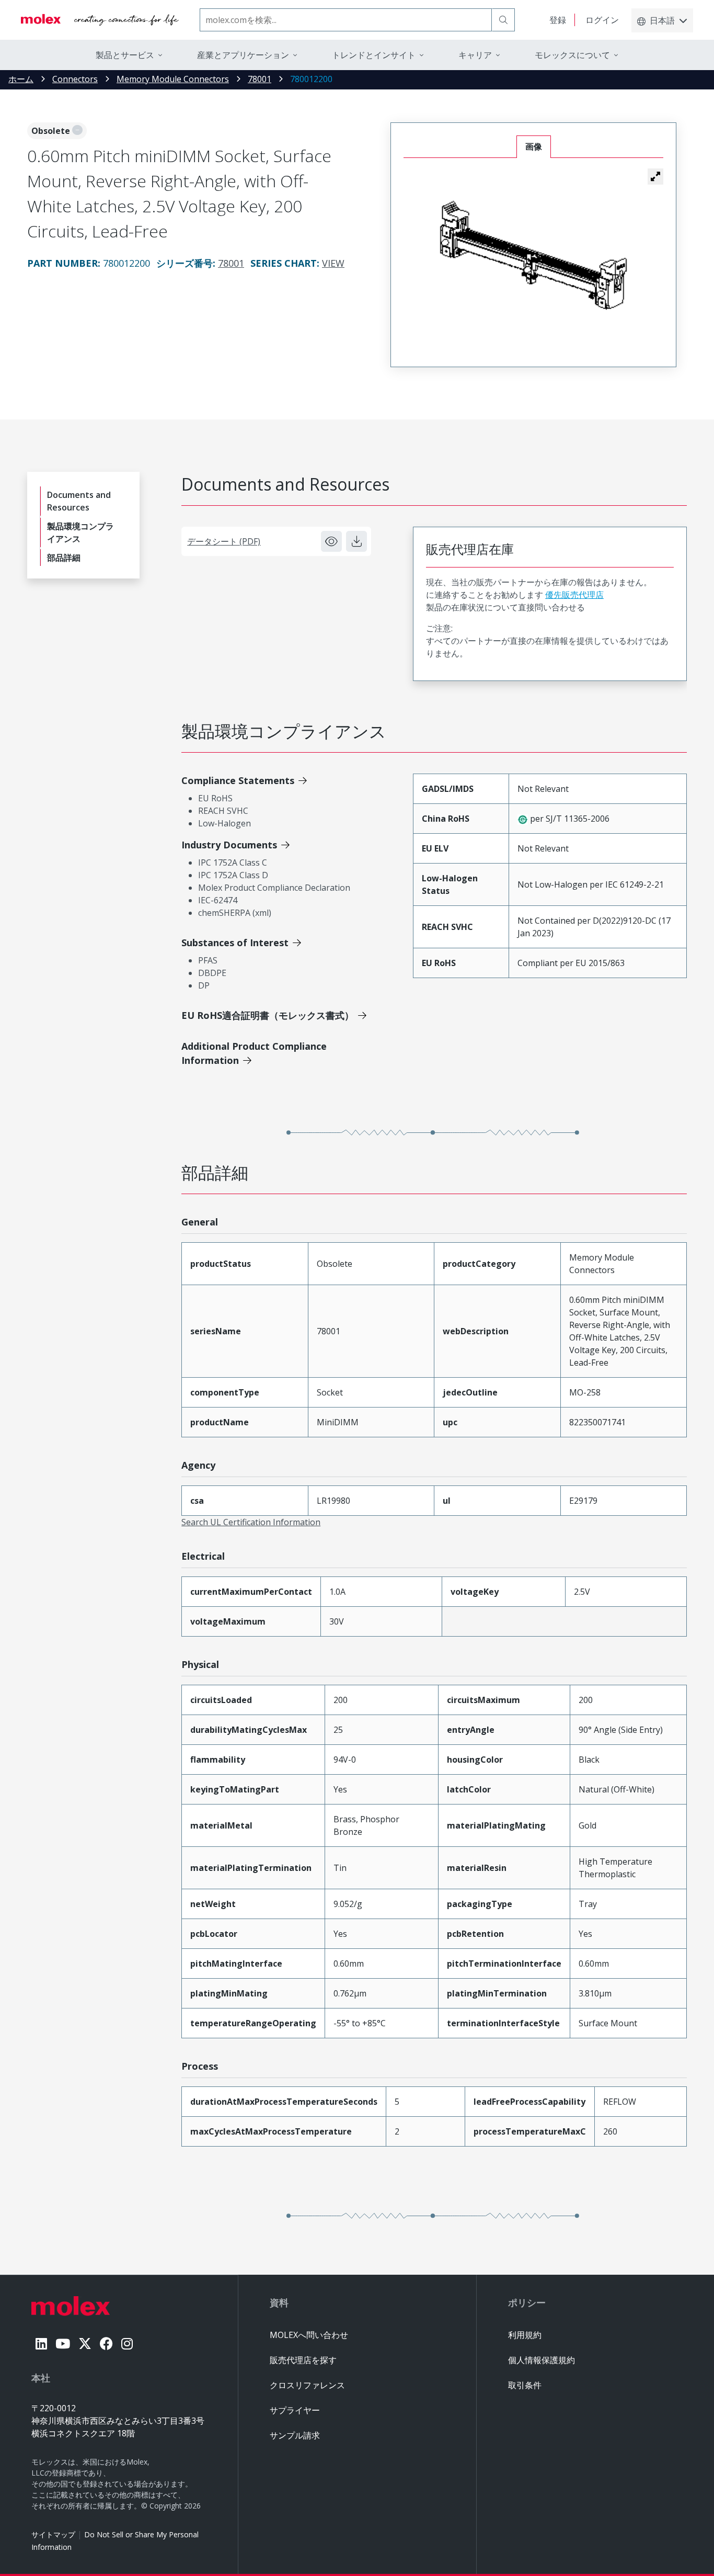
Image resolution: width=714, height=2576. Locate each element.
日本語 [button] (662, 20)
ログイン (602, 20)
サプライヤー (295, 2410)
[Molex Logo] (100, 20)
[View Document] (331, 541)
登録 (558, 20)
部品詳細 (64, 558)
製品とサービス (125, 55)
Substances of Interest (235, 943)
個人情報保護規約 (542, 2360)
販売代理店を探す (303, 2360)
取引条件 (525, 2385)
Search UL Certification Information (251, 1522)
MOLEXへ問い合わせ (309, 2335)
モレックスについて (572, 55)
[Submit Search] (503, 20)
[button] (655, 176)
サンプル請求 (295, 2435)
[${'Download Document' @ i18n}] (356, 541)
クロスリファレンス (307, 2385)
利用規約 (525, 2335)
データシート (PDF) (224, 541)
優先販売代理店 (574, 595)
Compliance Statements (238, 780)
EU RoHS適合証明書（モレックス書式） (268, 1015)
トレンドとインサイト (374, 55)
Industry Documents (229, 845)
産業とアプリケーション (243, 55)
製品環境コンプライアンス (80, 532)
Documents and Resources (79, 501)
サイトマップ (53, 2534)
